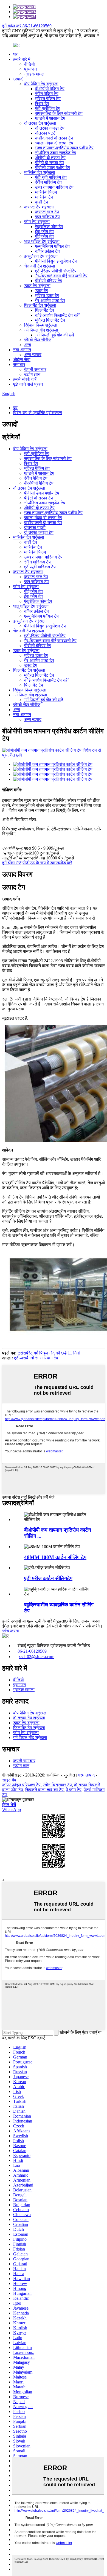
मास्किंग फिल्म (46, 192)
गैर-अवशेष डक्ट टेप (50, 300)
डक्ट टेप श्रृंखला (37, 286)
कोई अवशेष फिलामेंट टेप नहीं (57, 315)
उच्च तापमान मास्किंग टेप (54, 187)
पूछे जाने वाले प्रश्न (28, 384)
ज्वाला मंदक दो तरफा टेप (54, 143)
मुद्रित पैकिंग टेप (48, 99)
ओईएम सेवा (22, 360)
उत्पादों (18, 79)
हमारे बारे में (22, 59)
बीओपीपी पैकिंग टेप (50, 89)
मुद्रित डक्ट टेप (47, 296)
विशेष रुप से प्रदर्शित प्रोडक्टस (38, 413)
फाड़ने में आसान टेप (50, 118)
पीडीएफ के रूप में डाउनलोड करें (47, 863)
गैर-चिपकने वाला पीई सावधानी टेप (61, 276)
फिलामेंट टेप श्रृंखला (40, 305)
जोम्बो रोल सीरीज (38, 340)
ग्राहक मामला (35, 74)
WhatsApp (12, 1809)
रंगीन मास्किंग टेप (48, 182)
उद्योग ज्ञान (32, 374)
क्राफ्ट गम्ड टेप (47, 212)
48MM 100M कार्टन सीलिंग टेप (55, 1557)
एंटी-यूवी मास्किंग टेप (51, 177)
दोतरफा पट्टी (46, 133)
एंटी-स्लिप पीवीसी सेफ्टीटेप (56, 271)
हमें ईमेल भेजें (12, 863)
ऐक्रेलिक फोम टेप (49, 227)
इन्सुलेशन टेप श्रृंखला (41, 256)
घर (15, 54)
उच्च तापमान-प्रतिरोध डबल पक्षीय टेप (64, 148)
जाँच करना (11, 1631)
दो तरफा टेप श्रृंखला (40, 123)
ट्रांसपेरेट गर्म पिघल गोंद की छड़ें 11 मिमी (49, 1353)
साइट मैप (9, 1780)
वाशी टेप (42, 202)
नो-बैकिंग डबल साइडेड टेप (56, 153)
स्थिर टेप (42, 104)
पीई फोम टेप (44, 236)
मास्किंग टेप (44, 197)
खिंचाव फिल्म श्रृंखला (41, 325)
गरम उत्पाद (86, 1775)
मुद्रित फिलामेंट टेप (50, 320)
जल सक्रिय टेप (47, 217)
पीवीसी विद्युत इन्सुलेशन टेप (56, 261)
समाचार (19, 364)
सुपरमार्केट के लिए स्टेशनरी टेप (59, 113)
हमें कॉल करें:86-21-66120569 (27, 26)
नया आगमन (22, 350)
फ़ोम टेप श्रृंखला (37, 222)
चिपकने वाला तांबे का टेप (44, 1790)
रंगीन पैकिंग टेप (47, 94)
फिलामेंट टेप (45, 310)
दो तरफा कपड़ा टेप (50, 128)
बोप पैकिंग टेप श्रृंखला (41, 84)
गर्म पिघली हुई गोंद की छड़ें (55, 335)
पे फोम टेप (74, 1790)
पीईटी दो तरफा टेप (50, 163)
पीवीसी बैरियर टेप (49, 281)
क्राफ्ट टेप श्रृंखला (39, 207)
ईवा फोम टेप (44, 232)
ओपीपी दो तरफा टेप (50, 158)
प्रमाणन (30, 69)
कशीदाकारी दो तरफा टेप (54, 138)
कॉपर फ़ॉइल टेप (47, 251)
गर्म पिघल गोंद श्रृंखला (41, 330)
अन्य (28, 345)
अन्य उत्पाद (33, 355)
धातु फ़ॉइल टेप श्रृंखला (42, 241)
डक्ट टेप (42, 291)
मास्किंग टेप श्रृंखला (40, 172)
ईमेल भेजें (9, 1805)
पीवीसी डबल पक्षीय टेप (53, 168)
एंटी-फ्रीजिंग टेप (48, 108)
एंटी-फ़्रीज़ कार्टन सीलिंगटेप (48, 1578)
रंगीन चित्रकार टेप (57, 1785)
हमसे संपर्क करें (25, 379)
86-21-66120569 (32, 1651)
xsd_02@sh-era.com (36, 1657)
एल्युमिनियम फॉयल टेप (52, 246)
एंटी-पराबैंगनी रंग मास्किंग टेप (36, 1358)
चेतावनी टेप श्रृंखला (40, 266)
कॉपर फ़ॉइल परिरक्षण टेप (21, 1785)
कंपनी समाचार (35, 369)
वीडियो (29, 64)
